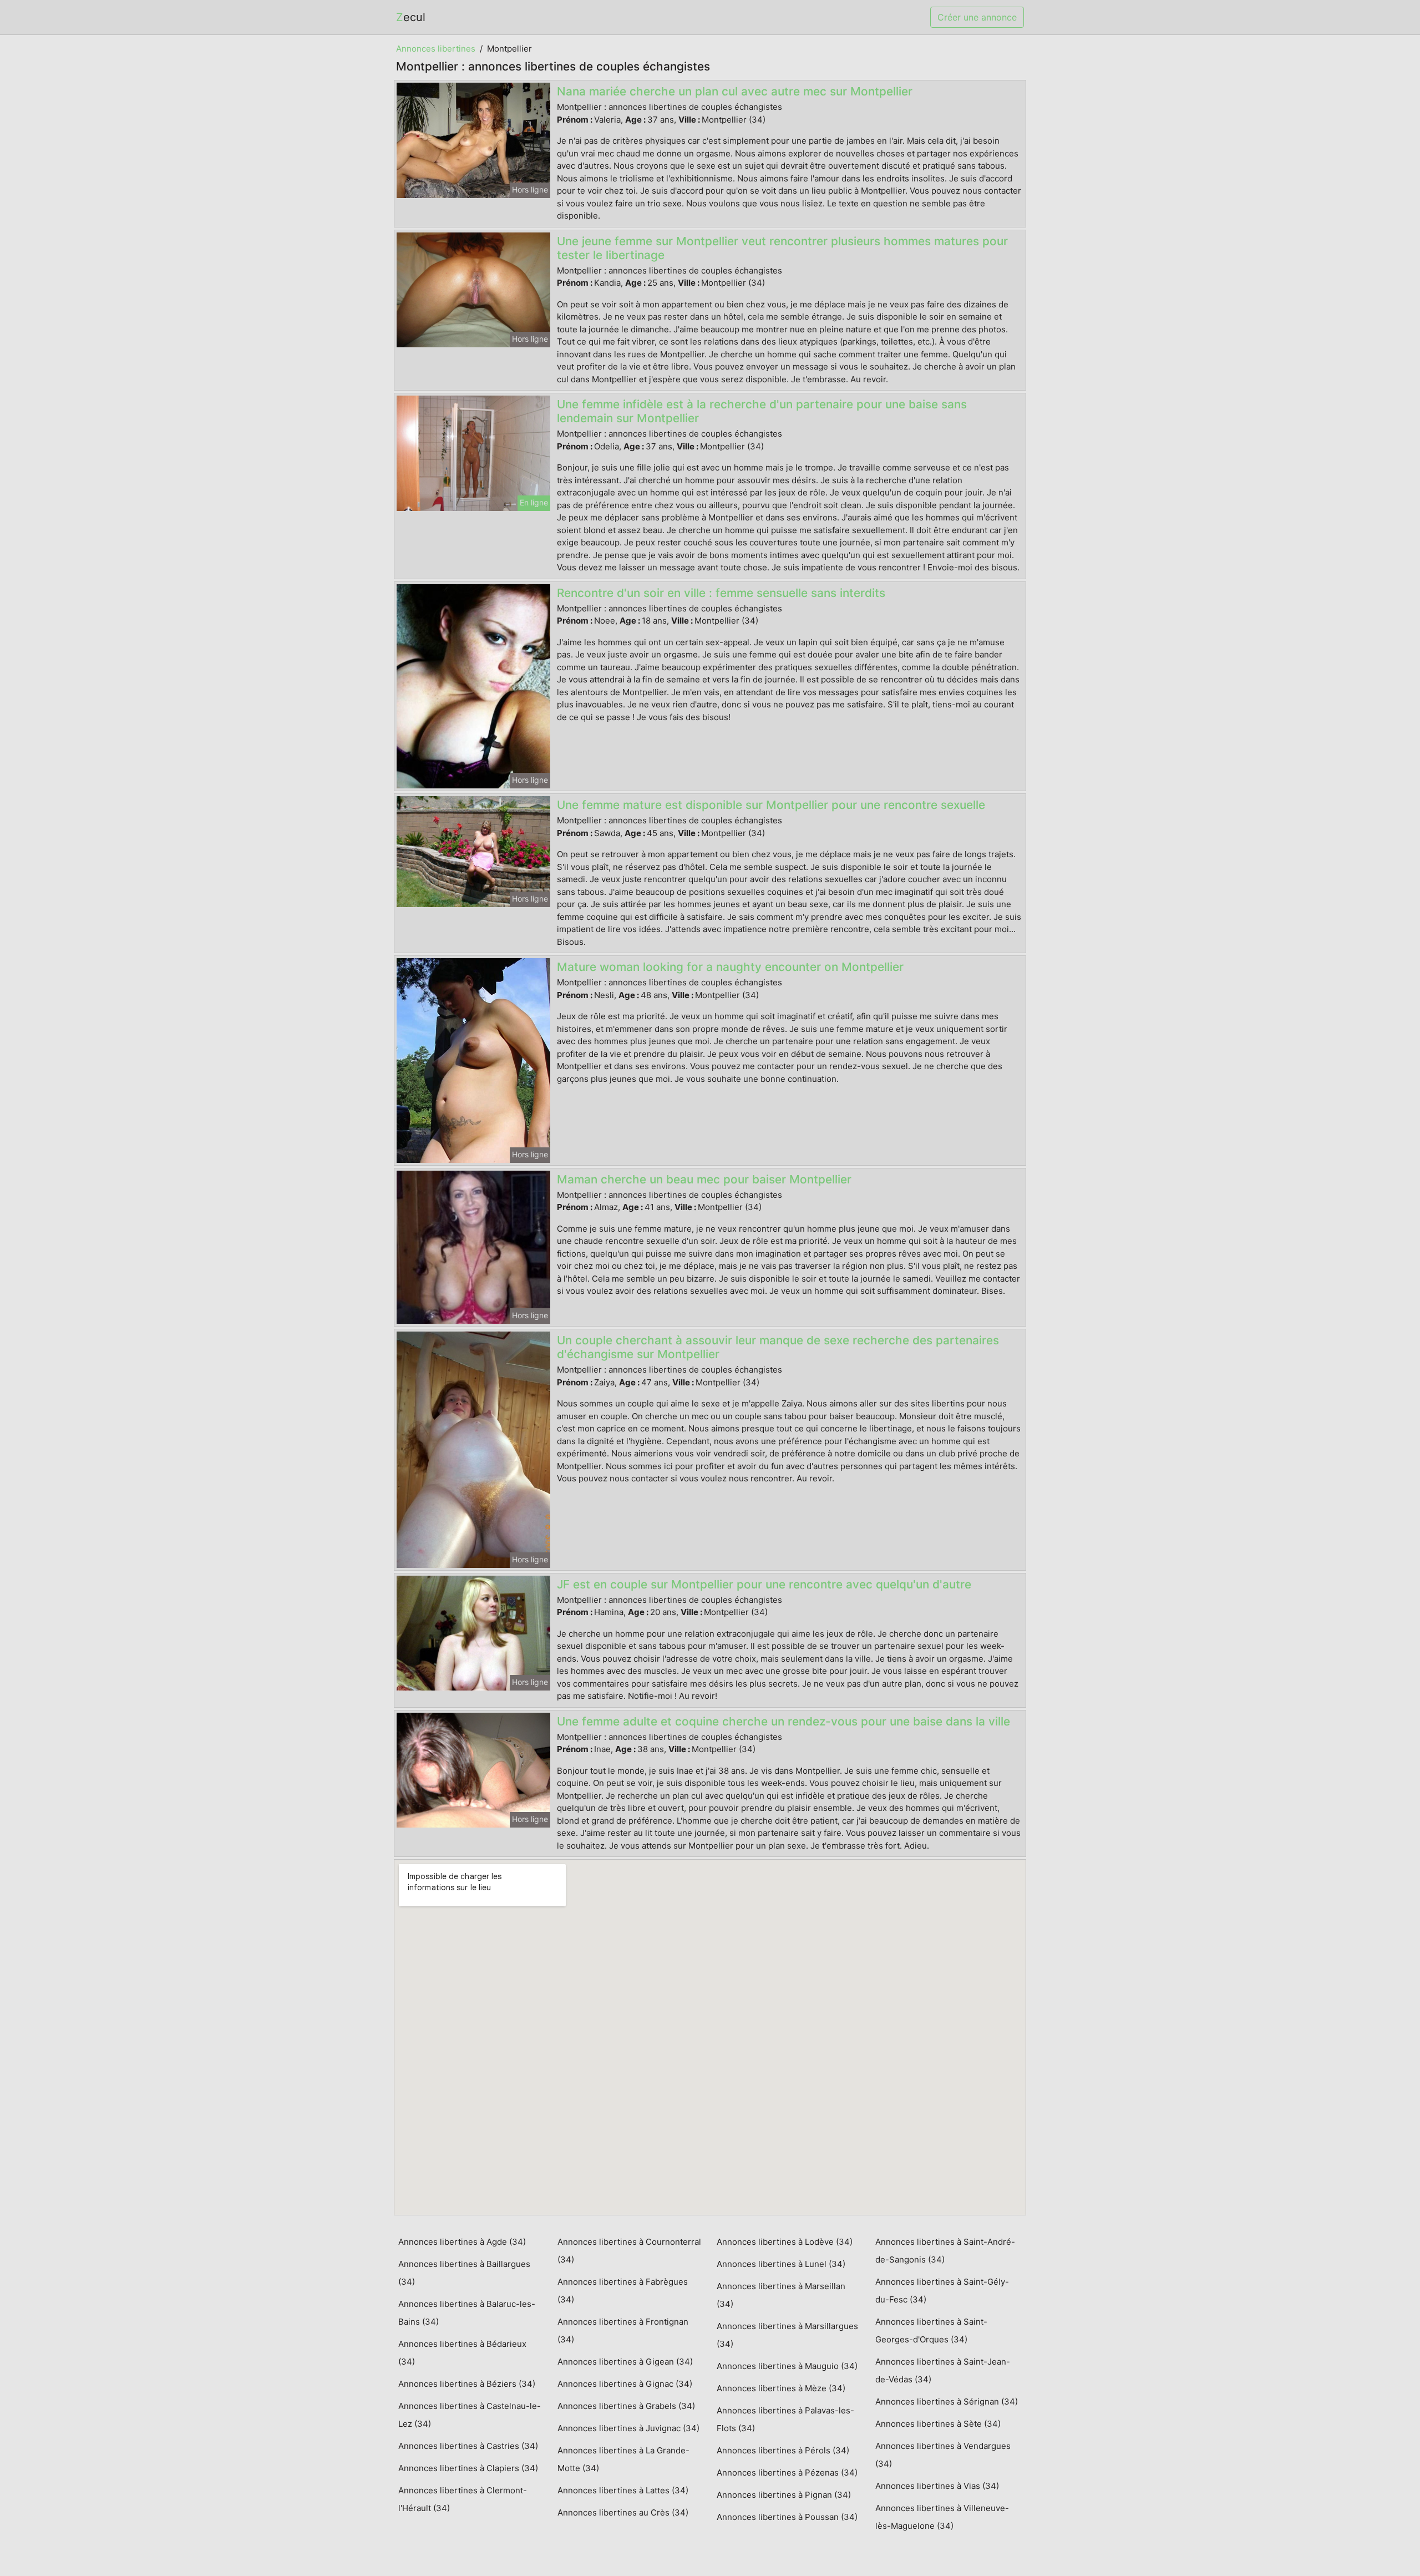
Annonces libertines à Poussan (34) (787, 2517)
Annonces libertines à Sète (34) (938, 2424)
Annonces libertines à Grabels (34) (626, 2406)
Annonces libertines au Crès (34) (623, 2512)
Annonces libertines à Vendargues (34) (943, 2455)
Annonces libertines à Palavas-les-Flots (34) (785, 2419)
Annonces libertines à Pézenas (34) (787, 2473)
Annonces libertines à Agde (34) (462, 2242)
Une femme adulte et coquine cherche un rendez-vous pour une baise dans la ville (783, 1721)
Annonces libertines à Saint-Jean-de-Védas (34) (943, 2370)
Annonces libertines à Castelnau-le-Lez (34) (470, 2415)
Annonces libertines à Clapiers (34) (468, 2468)
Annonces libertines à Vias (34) (937, 2486)
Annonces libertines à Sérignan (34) (947, 2402)
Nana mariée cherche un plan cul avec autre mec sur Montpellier (735, 91)
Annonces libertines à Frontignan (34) (623, 2330)
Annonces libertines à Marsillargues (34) (787, 2335)
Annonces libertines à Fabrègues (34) (623, 2291)
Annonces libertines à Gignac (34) (625, 2384)
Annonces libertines (436, 49)
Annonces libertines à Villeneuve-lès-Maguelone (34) (942, 2517)
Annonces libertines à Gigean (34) (625, 2362)
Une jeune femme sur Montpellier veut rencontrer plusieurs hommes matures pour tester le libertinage (782, 248)
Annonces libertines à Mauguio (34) (787, 2366)
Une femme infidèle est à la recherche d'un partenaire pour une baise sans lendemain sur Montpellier (762, 411)
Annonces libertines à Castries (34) (468, 2446)
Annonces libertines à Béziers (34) (467, 2384)
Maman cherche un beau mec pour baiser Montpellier (704, 1179)
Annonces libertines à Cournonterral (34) (629, 2251)
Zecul (411, 17)
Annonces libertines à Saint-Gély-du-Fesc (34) (942, 2291)
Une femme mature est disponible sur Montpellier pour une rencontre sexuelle (771, 805)
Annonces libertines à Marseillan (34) (781, 2295)
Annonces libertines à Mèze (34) (781, 2388)
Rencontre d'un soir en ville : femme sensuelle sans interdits (721, 593)
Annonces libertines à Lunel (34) (781, 2264)
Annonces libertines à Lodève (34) (785, 2242)
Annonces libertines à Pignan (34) (784, 2495)
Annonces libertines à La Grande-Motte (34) (623, 2459)
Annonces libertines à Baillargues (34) (464, 2273)
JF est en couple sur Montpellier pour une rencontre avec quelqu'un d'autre (764, 1584)
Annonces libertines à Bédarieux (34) (462, 2353)
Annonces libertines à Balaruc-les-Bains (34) (467, 2313)
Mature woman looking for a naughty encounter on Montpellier (730, 967)
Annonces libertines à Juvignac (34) (628, 2428)
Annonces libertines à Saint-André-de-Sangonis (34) (945, 2251)
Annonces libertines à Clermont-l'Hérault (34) (463, 2499)
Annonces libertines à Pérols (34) (783, 2450)
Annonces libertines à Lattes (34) (623, 2490)
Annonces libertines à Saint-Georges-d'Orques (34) (931, 2330)
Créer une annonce (977, 17)
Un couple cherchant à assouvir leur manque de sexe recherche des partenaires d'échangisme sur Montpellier (778, 1347)
